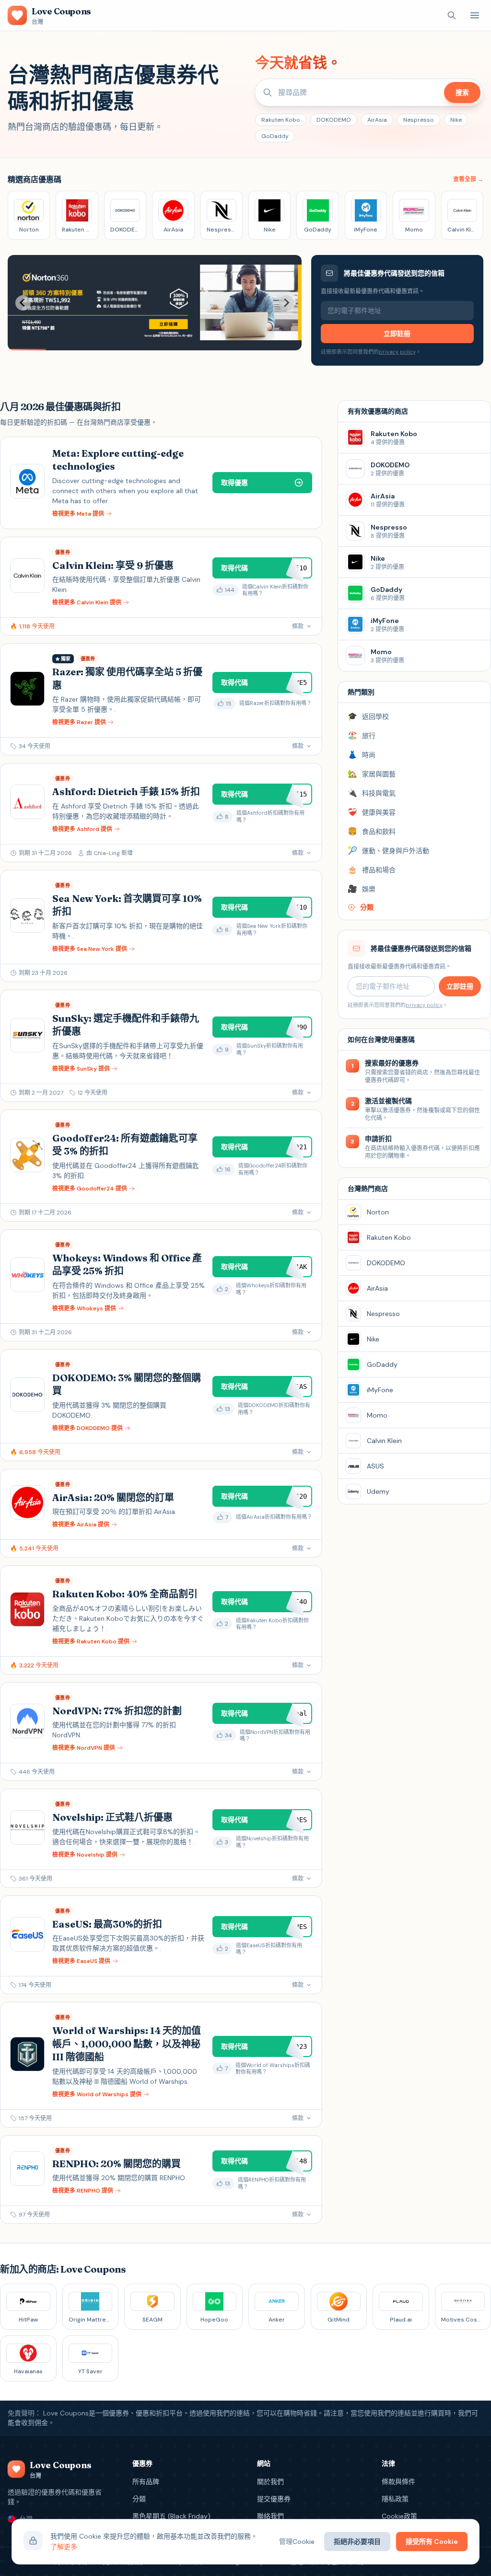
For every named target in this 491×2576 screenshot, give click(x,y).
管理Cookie (297, 2541)
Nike (456, 120)
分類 (139, 2499)
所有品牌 (146, 2482)
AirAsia (377, 120)
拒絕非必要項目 (357, 2541)
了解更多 (64, 2547)
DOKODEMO (334, 120)
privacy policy (397, 352)
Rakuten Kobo (281, 120)
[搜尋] (452, 15)
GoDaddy (275, 136)
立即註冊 (397, 334)
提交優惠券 (274, 2499)
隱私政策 (395, 2499)
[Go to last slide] (23, 303)
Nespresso (419, 120)
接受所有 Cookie (432, 2541)
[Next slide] (286, 303)
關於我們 (270, 2482)
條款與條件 (398, 2482)
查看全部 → (468, 179)
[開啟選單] (475, 15)
